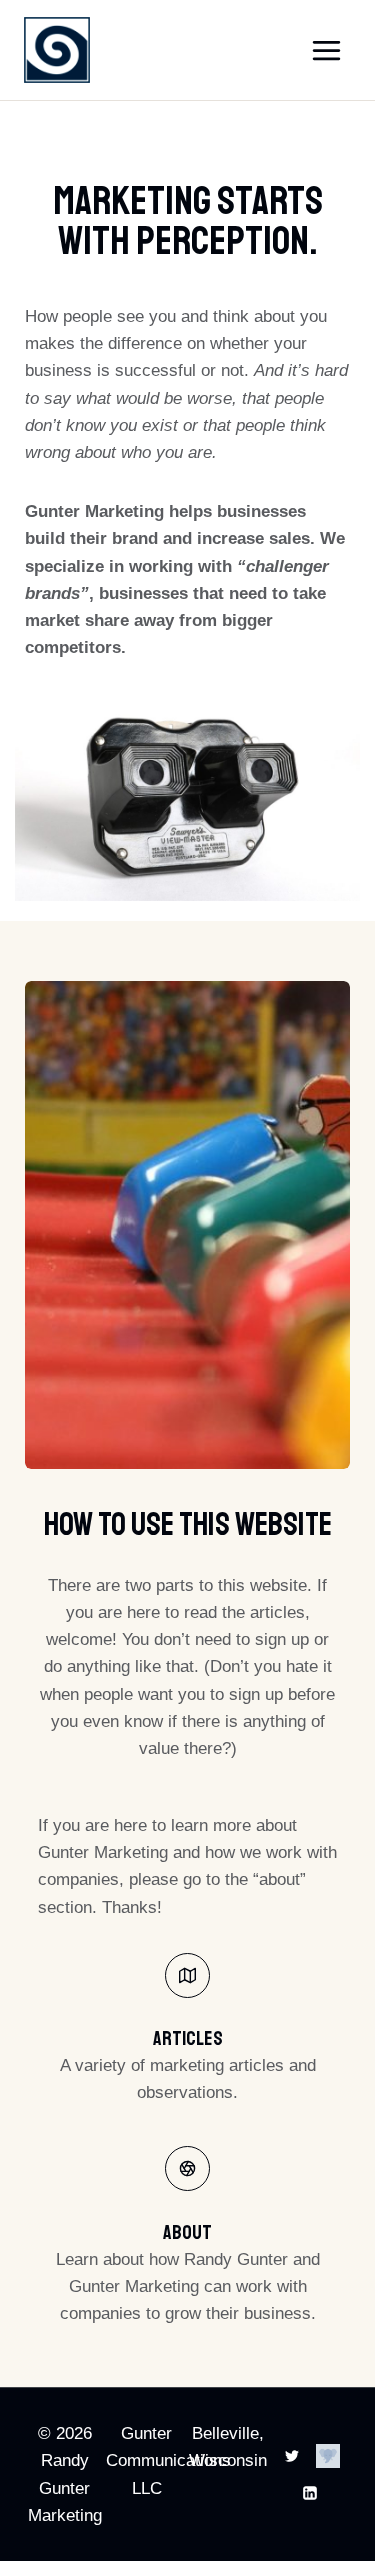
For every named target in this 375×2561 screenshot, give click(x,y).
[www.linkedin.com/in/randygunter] (310, 2493)
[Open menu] (326, 50)
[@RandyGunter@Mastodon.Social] (329, 2456)
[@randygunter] (292, 2456)
